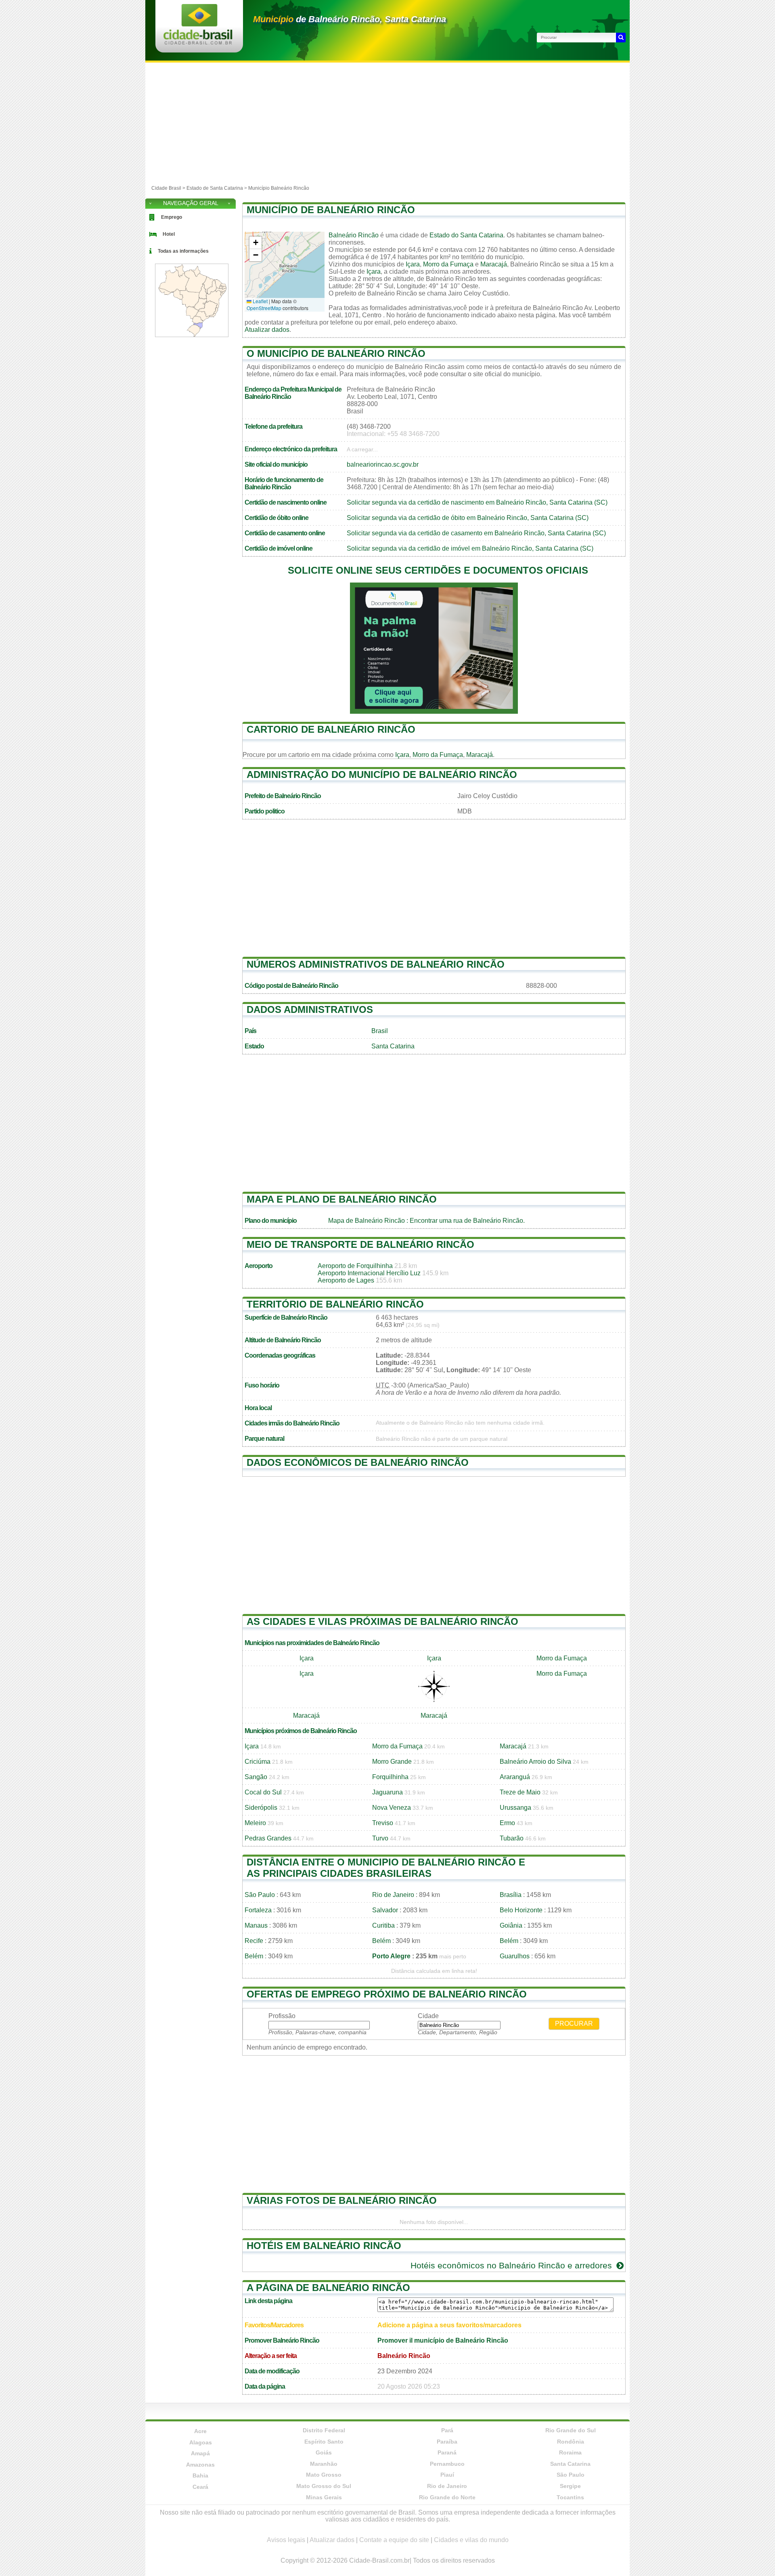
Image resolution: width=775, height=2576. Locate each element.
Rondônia (571, 2442)
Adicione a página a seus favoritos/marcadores (449, 2325)
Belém (381, 1941)
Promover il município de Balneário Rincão (443, 2340)
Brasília (511, 1895)
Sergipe (570, 2486)
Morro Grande (392, 1762)
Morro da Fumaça (448, 264)
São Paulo (260, 1895)
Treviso (383, 1823)
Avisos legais (286, 2540)
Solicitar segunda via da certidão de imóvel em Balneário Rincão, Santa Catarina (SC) (470, 548)
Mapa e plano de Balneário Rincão (342, 1199)
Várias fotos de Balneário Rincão (342, 2200)
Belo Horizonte (521, 1910)
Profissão (282, 2016)
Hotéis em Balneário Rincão (324, 2246)
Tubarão (512, 1838)
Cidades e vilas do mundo (471, 2540)
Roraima (570, 2452)
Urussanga (515, 1808)
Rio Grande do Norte (447, 2497)
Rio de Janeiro (393, 1895)
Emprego (172, 217)
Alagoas (201, 2442)
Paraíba (447, 2442)
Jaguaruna (387, 1792)
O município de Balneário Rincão (336, 353)
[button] (256, 243)
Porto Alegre (391, 1956)
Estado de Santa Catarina (215, 188)
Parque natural (264, 1439)
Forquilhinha (390, 1777)
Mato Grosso (324, 2475)
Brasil (380, 1031)
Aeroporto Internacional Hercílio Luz (369, 1273)
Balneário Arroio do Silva (535, 1762)
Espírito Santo (324, 2442)
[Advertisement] (387, 123)
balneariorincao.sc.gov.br (383, 464)
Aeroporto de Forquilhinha (355, 1266)
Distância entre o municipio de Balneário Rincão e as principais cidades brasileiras (386, 1868)
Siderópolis (261, 1808)
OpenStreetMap (264, 308)
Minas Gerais (324, 2497)
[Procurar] (621, 38)
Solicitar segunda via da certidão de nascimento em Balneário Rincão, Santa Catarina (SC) (477, 502)
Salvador (385, 1910)
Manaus (256, 1925)
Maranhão (324, 2464)
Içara (413, 264)
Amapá (200, 2453)
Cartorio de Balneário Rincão (331, 729)
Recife (254, 1941)
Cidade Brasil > (169, 188)
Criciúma (258, 1762)
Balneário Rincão (354, 235)
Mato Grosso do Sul (324, 2486)
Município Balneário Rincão (279, 188)
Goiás (324, 2452)
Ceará (200, 2487)
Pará (447, 2430)
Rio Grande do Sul (571, 2430)
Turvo (380, 1838)
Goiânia (511, 1925)
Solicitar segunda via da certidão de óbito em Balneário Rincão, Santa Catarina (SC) (468, 518)
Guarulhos (515, 1956)
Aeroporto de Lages (346, 1280)
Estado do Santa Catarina (466, 235)
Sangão (256, 1777)
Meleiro (255, 1823)
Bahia (200, 2475)
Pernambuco (447, 2464)
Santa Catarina (393, 1046)
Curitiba (383, 1925)
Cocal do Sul (263, 1792)
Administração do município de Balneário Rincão (382, 774)
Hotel (169, 234)
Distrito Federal (324, 2430)
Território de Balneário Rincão (335, 1304)
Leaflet (260, 301)
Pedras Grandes (268, 1838)
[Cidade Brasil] (198, 42)
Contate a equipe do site (394, 2540)
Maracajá (494, 264)
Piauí (447, 2475)
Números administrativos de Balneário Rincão (376, 964)
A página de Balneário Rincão (328, 2288)
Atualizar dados (267, 330)
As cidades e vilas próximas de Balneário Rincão (382, 1621)
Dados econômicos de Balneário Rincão (358, 1462)
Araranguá (515, 1777)
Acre (200, 2431)
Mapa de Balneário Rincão (367, 1221)
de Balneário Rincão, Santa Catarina (350, 19)
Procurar (574, 2024)
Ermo (507, 1823)
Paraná (447, 2452)
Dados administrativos (310, 1009)
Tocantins (570, 2497)
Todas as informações (183, 251)
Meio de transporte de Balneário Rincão (360, 1244)
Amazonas (200, 2465)
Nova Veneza (392, 1808)
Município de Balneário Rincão (331, 210)
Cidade (428, 2016)
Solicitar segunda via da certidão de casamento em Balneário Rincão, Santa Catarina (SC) (476, 533)
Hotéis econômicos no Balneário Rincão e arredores (512, 2265)
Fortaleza (258, 1910)
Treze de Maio (520, 1792)
